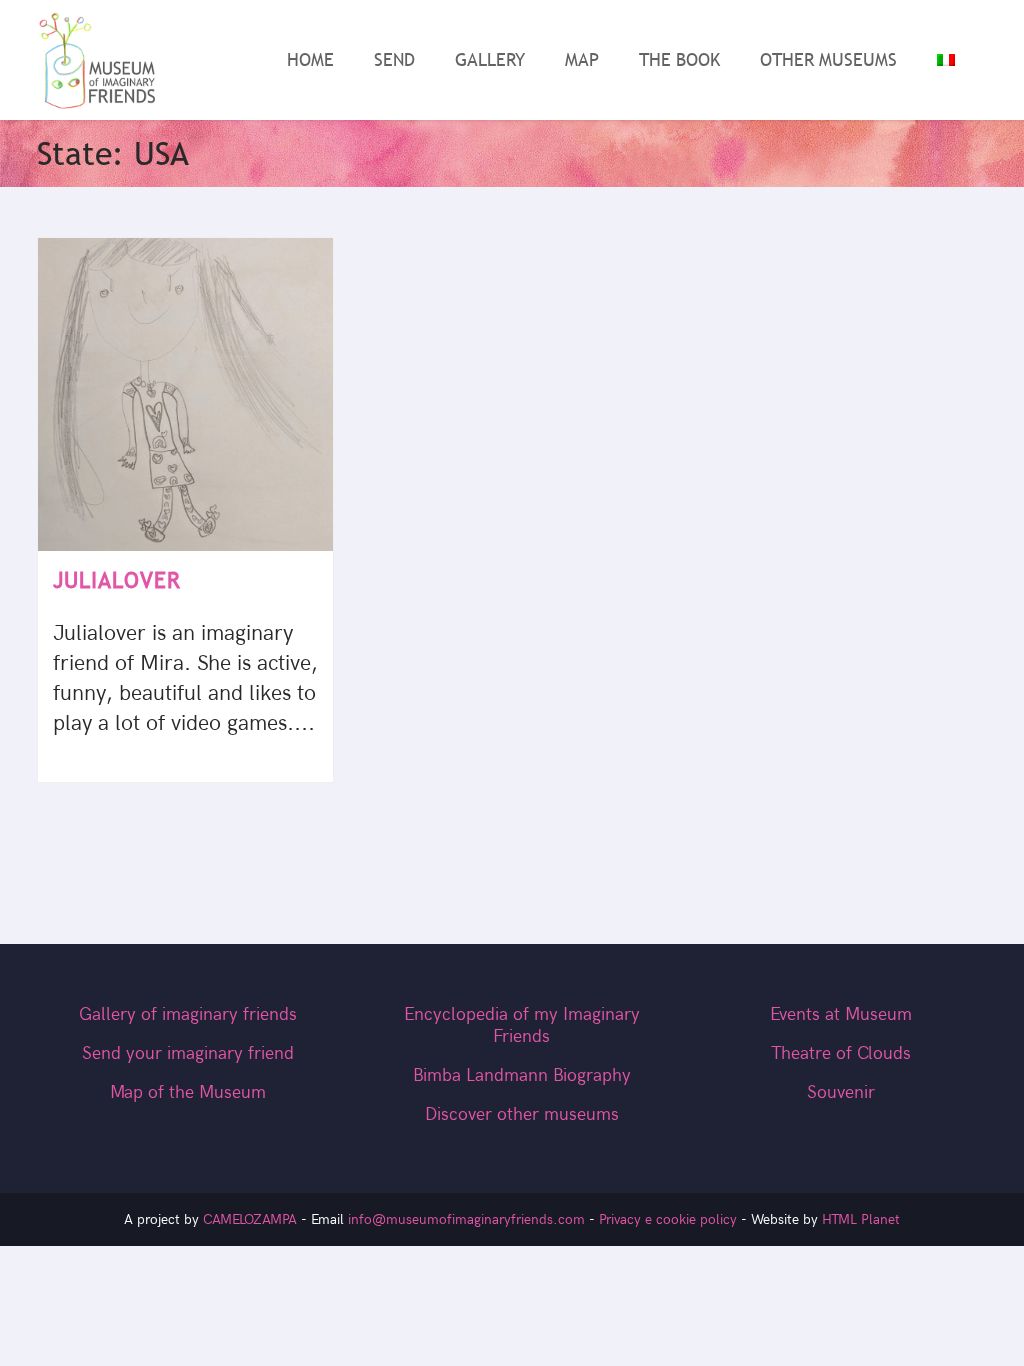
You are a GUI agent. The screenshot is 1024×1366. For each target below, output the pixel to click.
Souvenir (841, 1092)
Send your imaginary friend (188, 1053)
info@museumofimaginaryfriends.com (466, 1219)
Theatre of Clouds (841, 1053)
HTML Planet (861, 1219)
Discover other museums (522, 1114)
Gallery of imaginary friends (188, 1014)
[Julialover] (185, 395)
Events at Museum (841, 1014)
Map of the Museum (188, 1092)
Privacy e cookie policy (668, 1219)
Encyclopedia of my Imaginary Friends (522, 1025)
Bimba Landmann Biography (522, 1075)
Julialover (117, 580)
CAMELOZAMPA (250, 1219)
